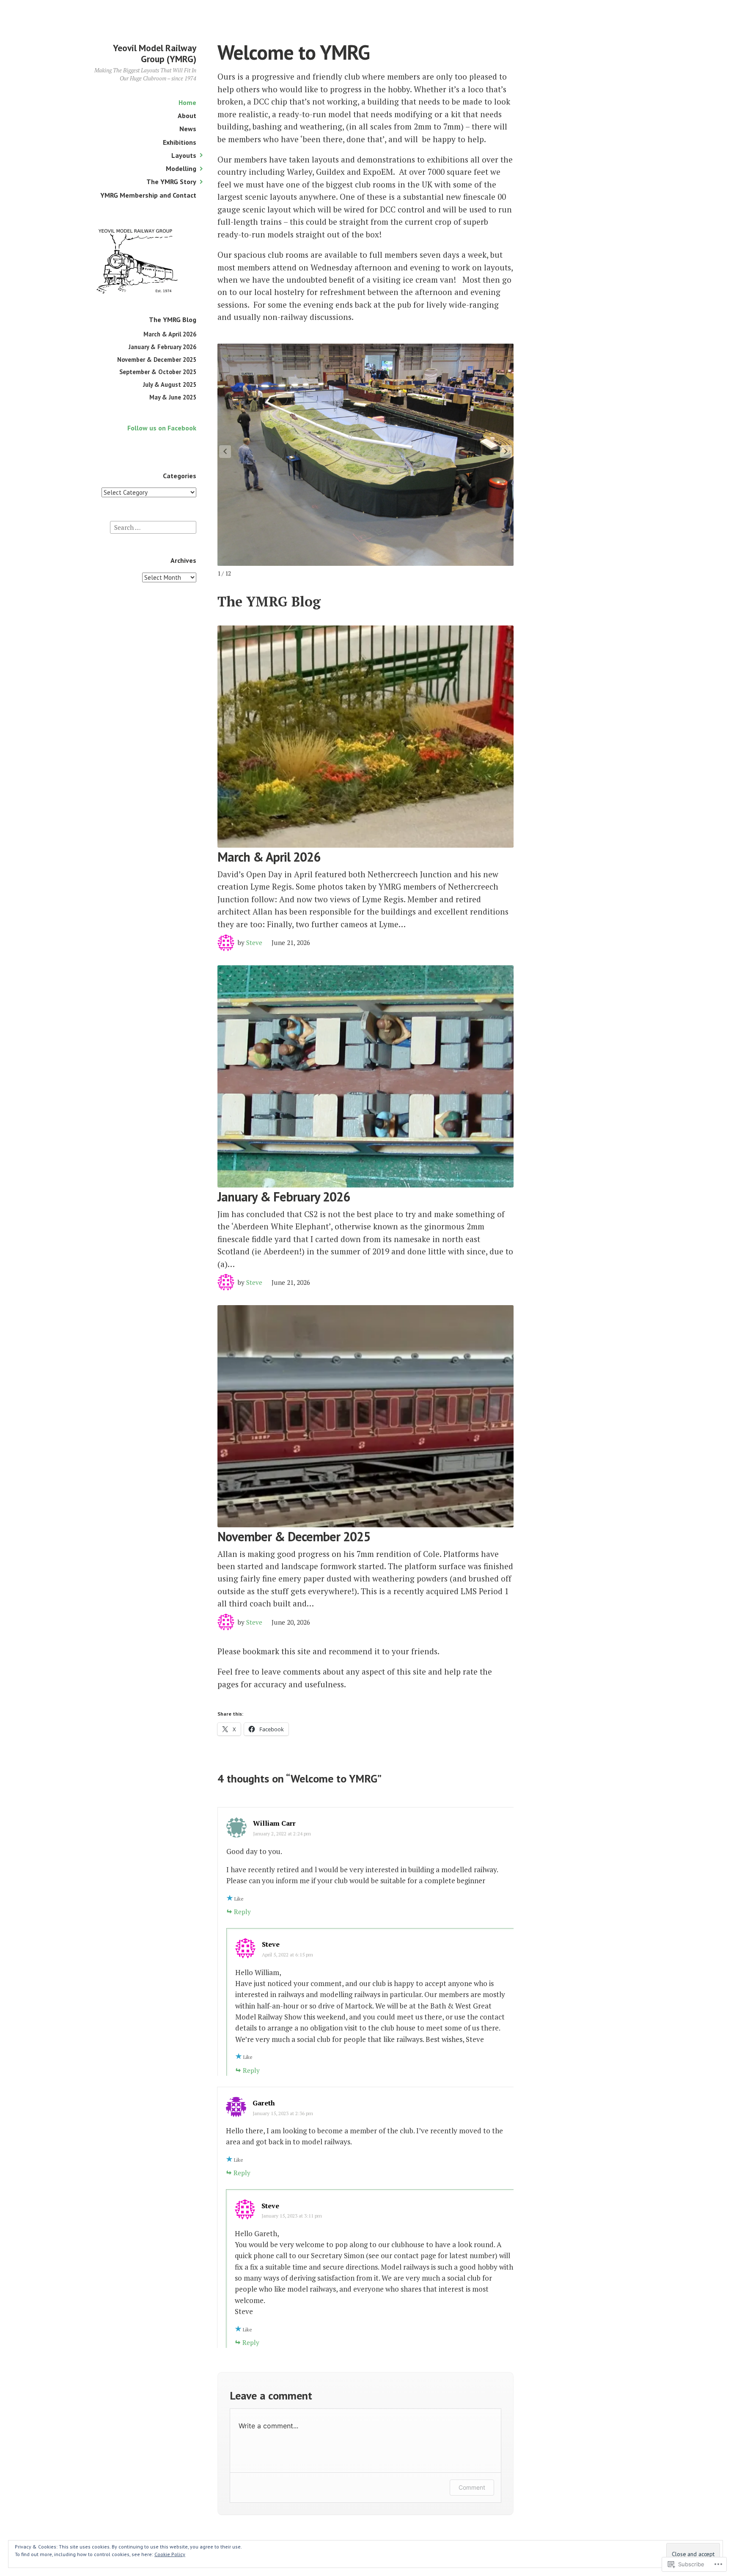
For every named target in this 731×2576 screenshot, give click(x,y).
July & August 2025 (170, 384)
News (188, 129)
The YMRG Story (171, 182)
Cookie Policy (170, 2554)
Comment (472, 2487)
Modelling (181, 168)
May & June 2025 (173, 397)
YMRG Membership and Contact (148, 195)
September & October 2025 (158, 372)
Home (187, 102)
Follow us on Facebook (162, 428)
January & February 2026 (162, 347)
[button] (506, 452)
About (187, 116)
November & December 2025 (157, 360)
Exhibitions (180, 142)
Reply (242, 1912)
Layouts (184, 155)
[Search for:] (153, 527)
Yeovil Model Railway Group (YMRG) (155, 53)
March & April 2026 (170, 334)
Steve (254, 942)
